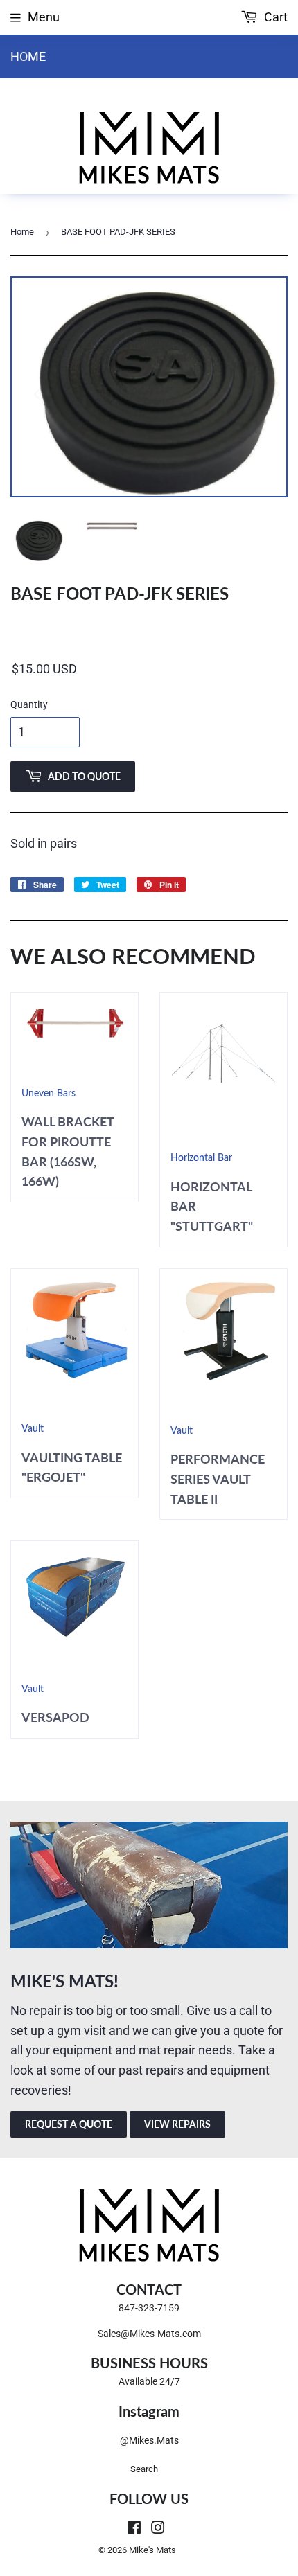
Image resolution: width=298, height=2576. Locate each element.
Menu (44, 17)
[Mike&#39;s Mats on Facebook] (134, 2529)
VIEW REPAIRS (177, 2124)
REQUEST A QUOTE (69, 2124)
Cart (274, 17)
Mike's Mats (152, 2550)
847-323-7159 (149, 2308)
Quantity (29, 704)
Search (144, 2469)
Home (28, 56)
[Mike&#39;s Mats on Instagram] (158, 2529)
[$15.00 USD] (149, 670)
